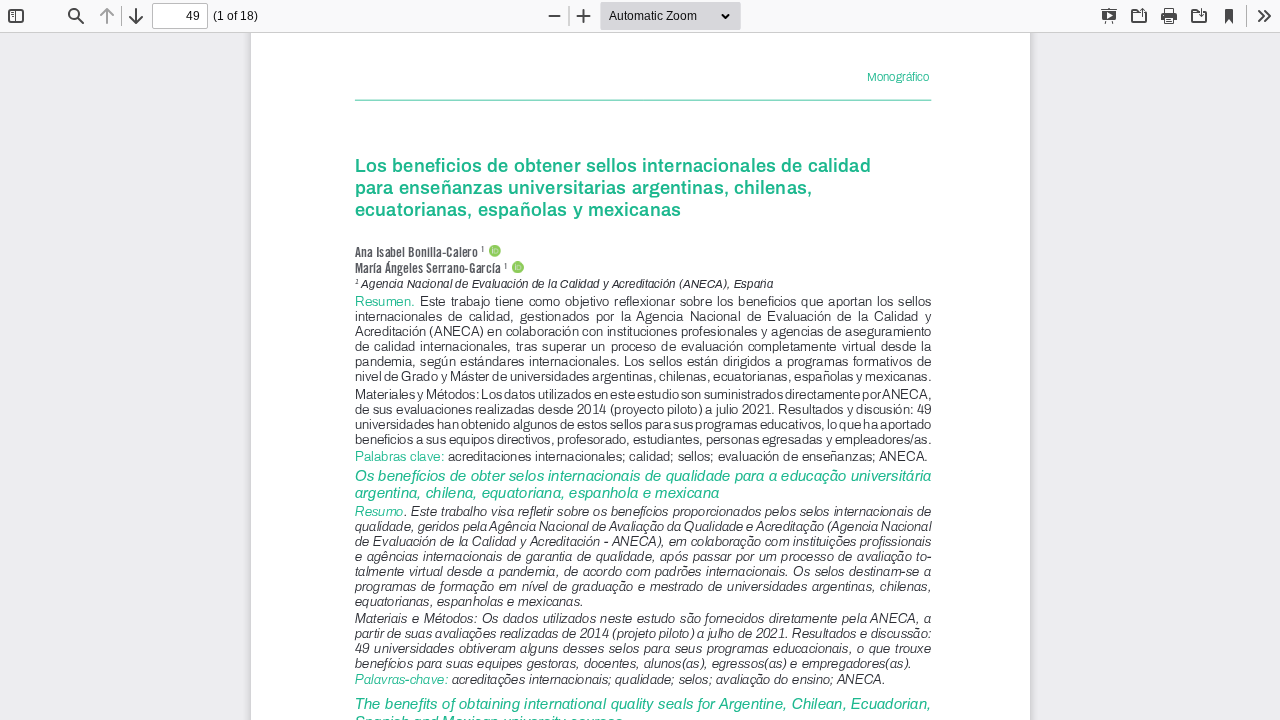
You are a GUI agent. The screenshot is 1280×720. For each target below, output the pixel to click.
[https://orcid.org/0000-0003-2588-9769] (494, 250)
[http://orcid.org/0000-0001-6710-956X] (517, 267)
